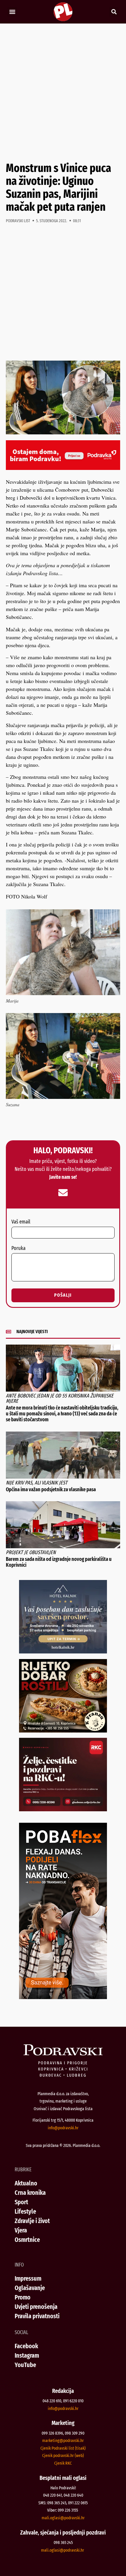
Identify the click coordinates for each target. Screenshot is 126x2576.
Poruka (18, 1248)
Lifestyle (25, 2211)
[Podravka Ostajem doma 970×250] (63, 468)
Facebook (26, 2346)
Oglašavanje (30, 2288)
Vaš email (21, 1222)
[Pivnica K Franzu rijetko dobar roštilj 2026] (63, 1730)
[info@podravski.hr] (63, 1193)
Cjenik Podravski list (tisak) (63, 2448)
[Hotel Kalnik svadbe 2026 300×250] (63, 1651)
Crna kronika (30, 2193)
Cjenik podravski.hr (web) (63, 2456)
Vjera (21, 2230)
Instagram (27, 2355)
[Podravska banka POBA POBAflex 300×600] (63, 1997)
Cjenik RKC (63, 2463)
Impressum (28, 2278)
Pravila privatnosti (37, 2316)
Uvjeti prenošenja (36, 2307)
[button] (12, 12)
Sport (21, 2202)
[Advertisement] (63, 93)
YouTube (25, 2365)
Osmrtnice (27, 2240)
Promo (23, 2297)
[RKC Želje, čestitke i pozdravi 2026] (63, 1809)
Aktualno (26, 2183)
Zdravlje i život (32, 2221)
